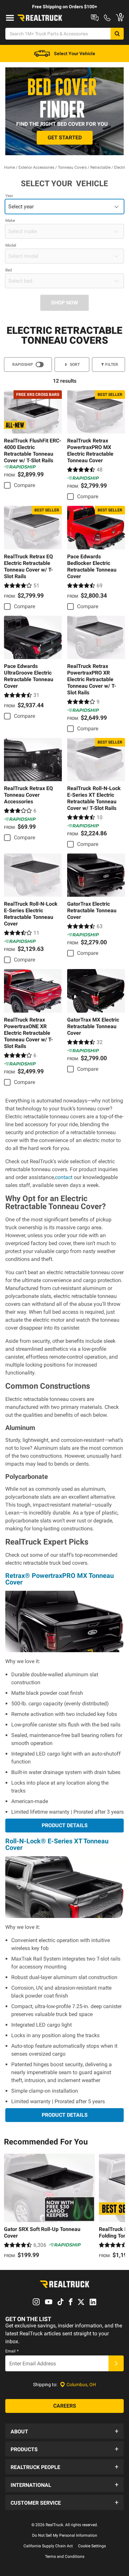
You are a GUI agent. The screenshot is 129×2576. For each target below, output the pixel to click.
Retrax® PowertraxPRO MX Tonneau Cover (60, 1579)
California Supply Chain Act (48, 2546)
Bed (9, 270)
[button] (64, 2431)
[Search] (117, 34)
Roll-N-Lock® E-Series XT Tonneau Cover (57, 1844)
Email (12, 2351)
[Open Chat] (95, 18)
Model (11, 245)
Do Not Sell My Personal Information (65, 2535)
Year (9, 196)
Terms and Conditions (65, 2557)
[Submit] (116, 2363)
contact (64, 1177)
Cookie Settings (92, 2546)
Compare (24, 485)
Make (10, 221)
